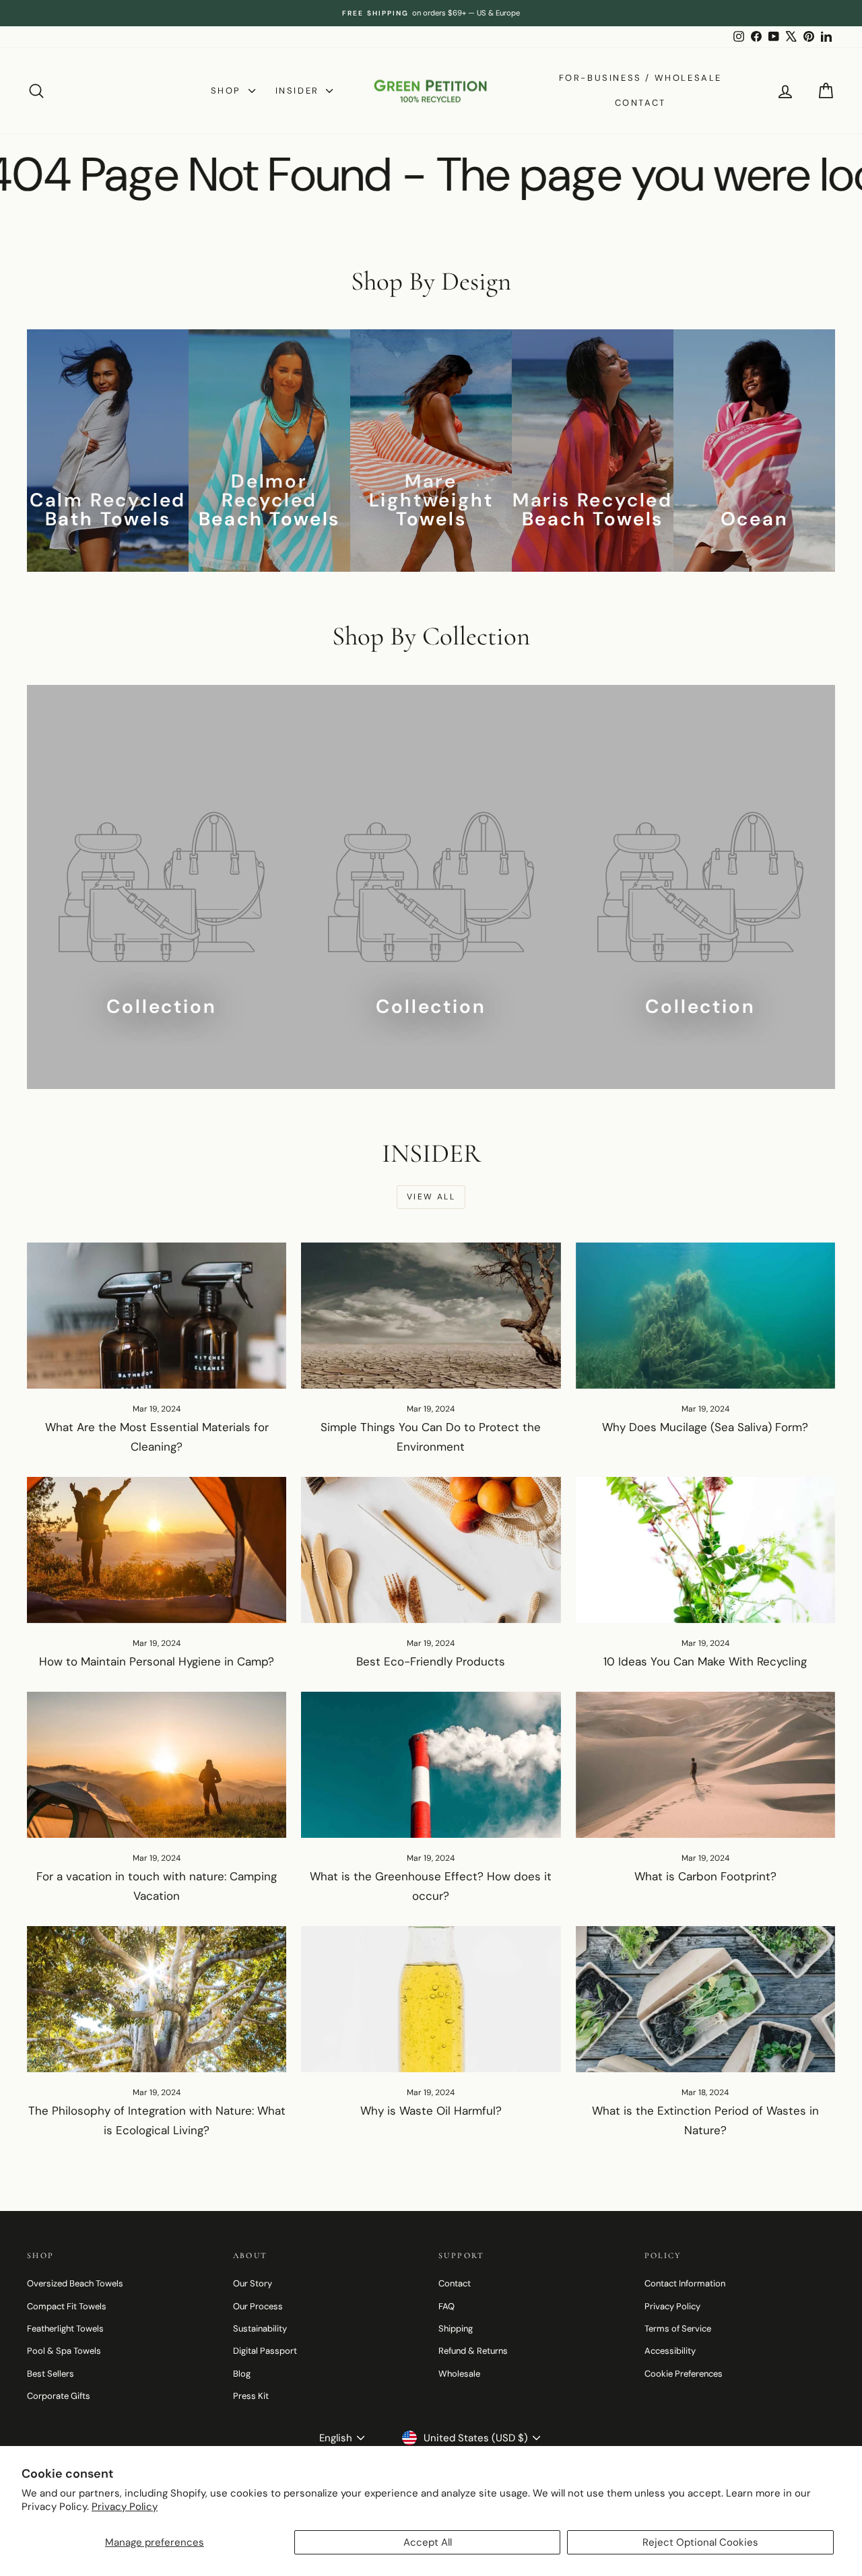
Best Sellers (51, 2374)
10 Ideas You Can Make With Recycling (705, 1661)
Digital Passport (265, 2351)
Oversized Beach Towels (75, 2283)
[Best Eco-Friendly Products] (431, 1550)
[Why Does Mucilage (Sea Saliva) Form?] (705, 1316)
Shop (228, 91)
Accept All (428, 2542)
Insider (299, 91)
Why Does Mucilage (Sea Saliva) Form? (705, 1427)
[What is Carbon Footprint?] (705, 1765)
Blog (242, 2374)
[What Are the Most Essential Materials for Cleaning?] (157, 1316)
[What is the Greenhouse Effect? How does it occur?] (431, 1765)
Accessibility (670, 2351)
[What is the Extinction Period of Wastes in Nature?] (705, 1999)
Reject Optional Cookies (700, 2542)
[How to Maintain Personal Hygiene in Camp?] (157, 1550)
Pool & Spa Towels (64, 2351)
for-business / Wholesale (640, 78)
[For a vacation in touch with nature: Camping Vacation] (157, 1765)
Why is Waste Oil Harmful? (431, 2111)
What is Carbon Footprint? (705, 1876)
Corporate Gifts (59, 2396)
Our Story (253, 2283)
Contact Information (685, 2283)
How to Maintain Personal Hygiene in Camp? (157, 1661)
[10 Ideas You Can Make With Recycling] (705, 1550)
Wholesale (459, 2374)
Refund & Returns (473, 2351)
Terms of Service (678, 2329)
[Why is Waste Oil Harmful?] (431, 1999)
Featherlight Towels (65, 2329)
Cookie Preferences (684, 2374)
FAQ (446, 2306)
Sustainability (260, 2329)
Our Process (258, 2306)
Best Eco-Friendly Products (431, 1661)
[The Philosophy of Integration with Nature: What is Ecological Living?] (157, 1999)
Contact (640, 103)
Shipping (456, 2329)
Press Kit (251, 2396)
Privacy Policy (125, 2507)
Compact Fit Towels (67, 2306)
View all (431, 1197)
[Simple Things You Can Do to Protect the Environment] (431, 1316)
